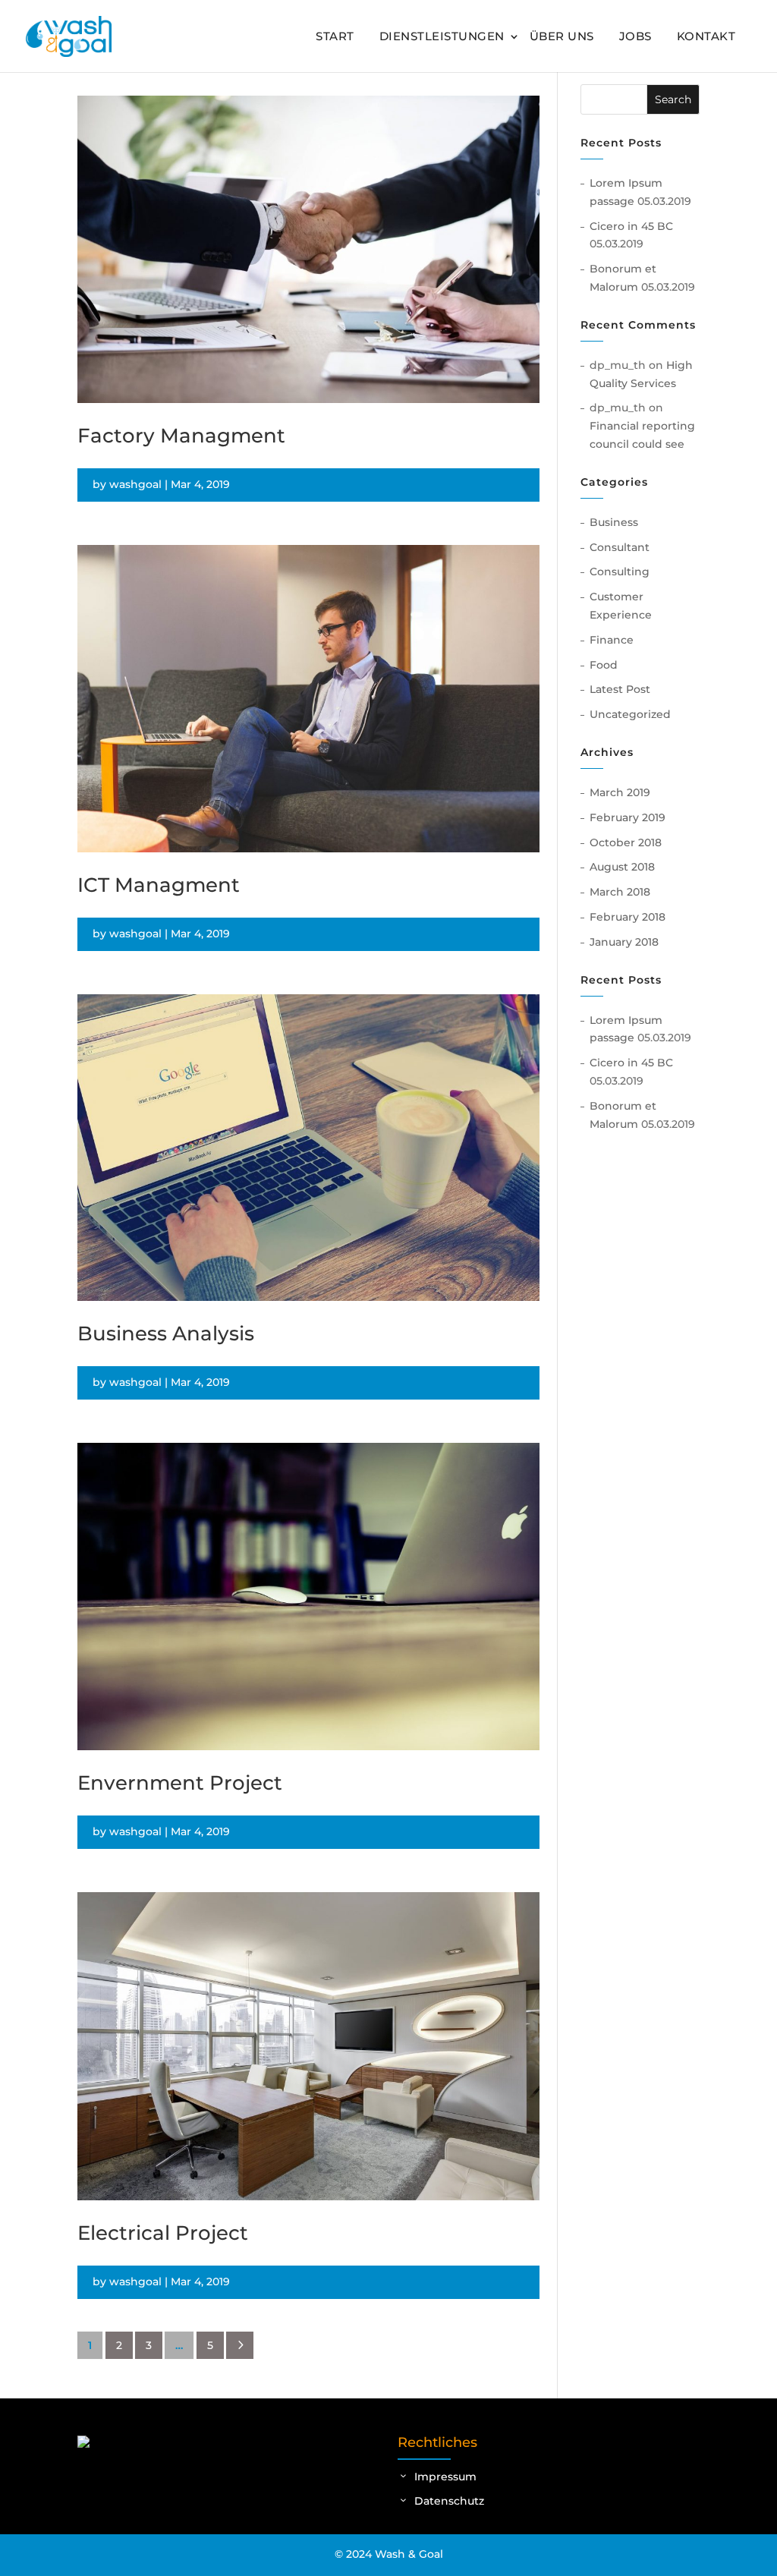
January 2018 (624, 942)
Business (614, 522)
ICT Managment (159, 885)
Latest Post (620, 689)
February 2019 (628, 817)
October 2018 (626, 842)
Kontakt (706, 36)
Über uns (562, 36)
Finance (612, 640)
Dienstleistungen (442, 36)
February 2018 (628, 917)
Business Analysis (166, 1334)
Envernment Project (180, 1783)
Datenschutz (449, 2501)
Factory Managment (181, 436)
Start (335, 36)
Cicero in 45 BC (631, 226)
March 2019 (620, 792)
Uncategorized (630, 714)
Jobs (635, 36)
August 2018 (622, 867)
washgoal (135, 484)
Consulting (620, 572)
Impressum (445, 2477)
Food (604, 665)
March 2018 (620, 892)
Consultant (620, 547)
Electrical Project (163, 2233)
